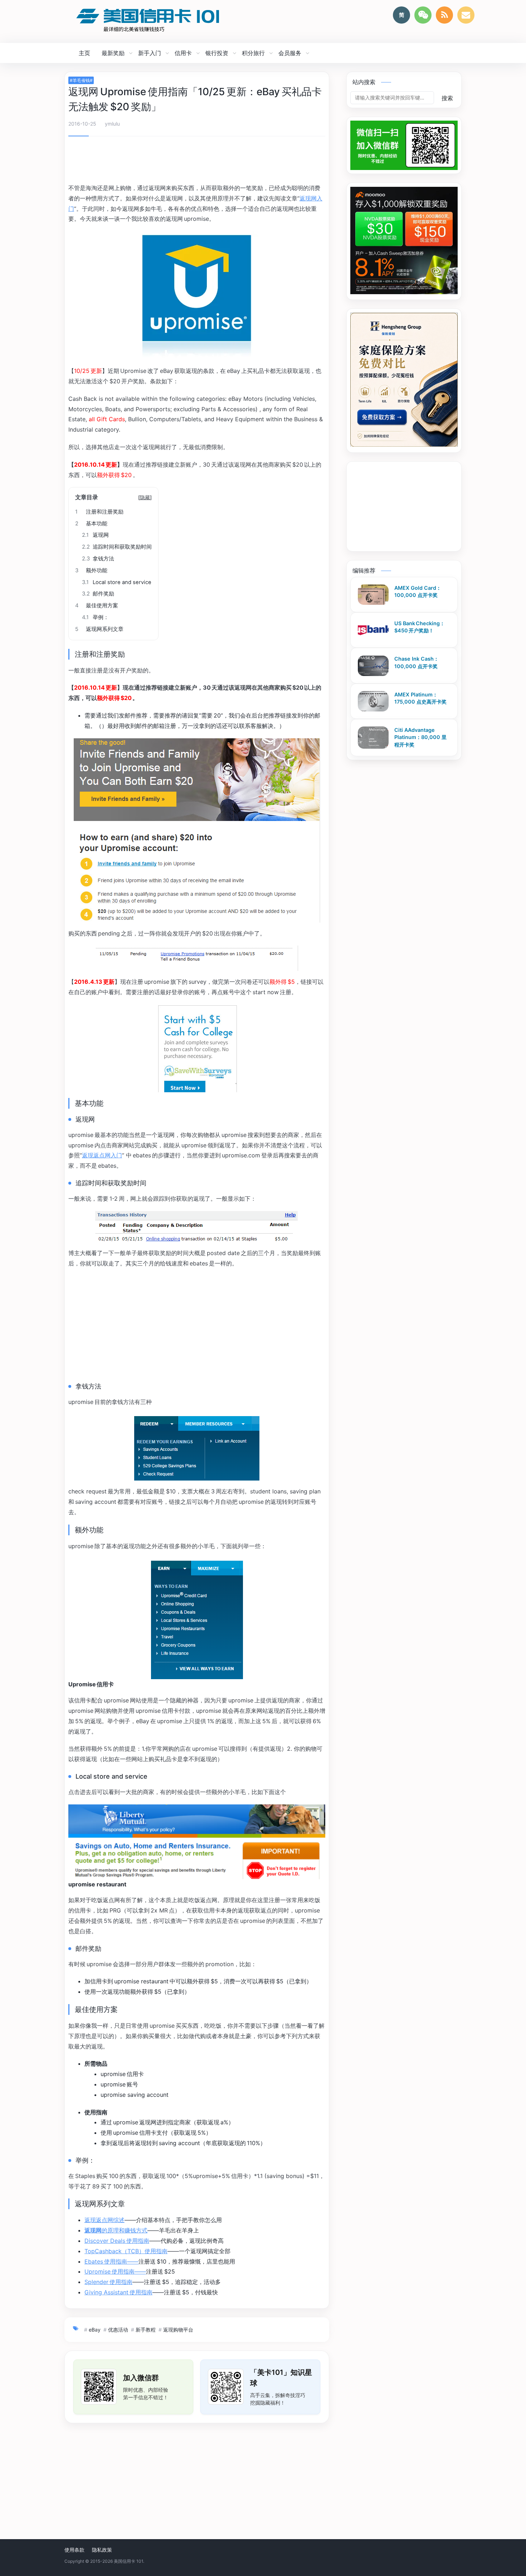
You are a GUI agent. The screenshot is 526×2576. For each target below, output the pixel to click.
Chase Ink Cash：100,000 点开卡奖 (417, 663)
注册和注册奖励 (99, 512)
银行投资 (217, 53)
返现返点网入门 (102, 1155)
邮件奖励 (98, 594)
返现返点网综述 (104, 2220)
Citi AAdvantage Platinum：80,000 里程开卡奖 (420, 737)
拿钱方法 (98, 559)
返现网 (95, 535)
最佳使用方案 (97, 606)
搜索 (447, 98)
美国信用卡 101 (128, 2561)
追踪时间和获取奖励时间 (117, 547)
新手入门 (150, 53)
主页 (84, 53)
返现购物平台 (178, 2330)
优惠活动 (118, 2330)
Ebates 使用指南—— (111, 2261)
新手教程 (146, 2330)
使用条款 (74, 2550)
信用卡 (183, 53)
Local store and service (117, 582)
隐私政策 (102, 2550)
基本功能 (91, 524)
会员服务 (290, 53)
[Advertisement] (197, 161)
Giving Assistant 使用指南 (118, 2292)
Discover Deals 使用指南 (117, 2241)
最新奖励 (113, 53)
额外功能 (91, 570)
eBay (95, 2330)
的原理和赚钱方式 (116, 2230)
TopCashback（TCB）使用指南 (126, 2251)
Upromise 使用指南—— (115, 2271)
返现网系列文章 (99, 629)
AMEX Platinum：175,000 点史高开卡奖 (420, 698)
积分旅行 (253, 53)
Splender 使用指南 (108, 2282)
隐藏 (145, 497)
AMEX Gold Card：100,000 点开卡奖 (418, 592)
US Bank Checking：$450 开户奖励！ (420, 627)
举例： (95, 617)
